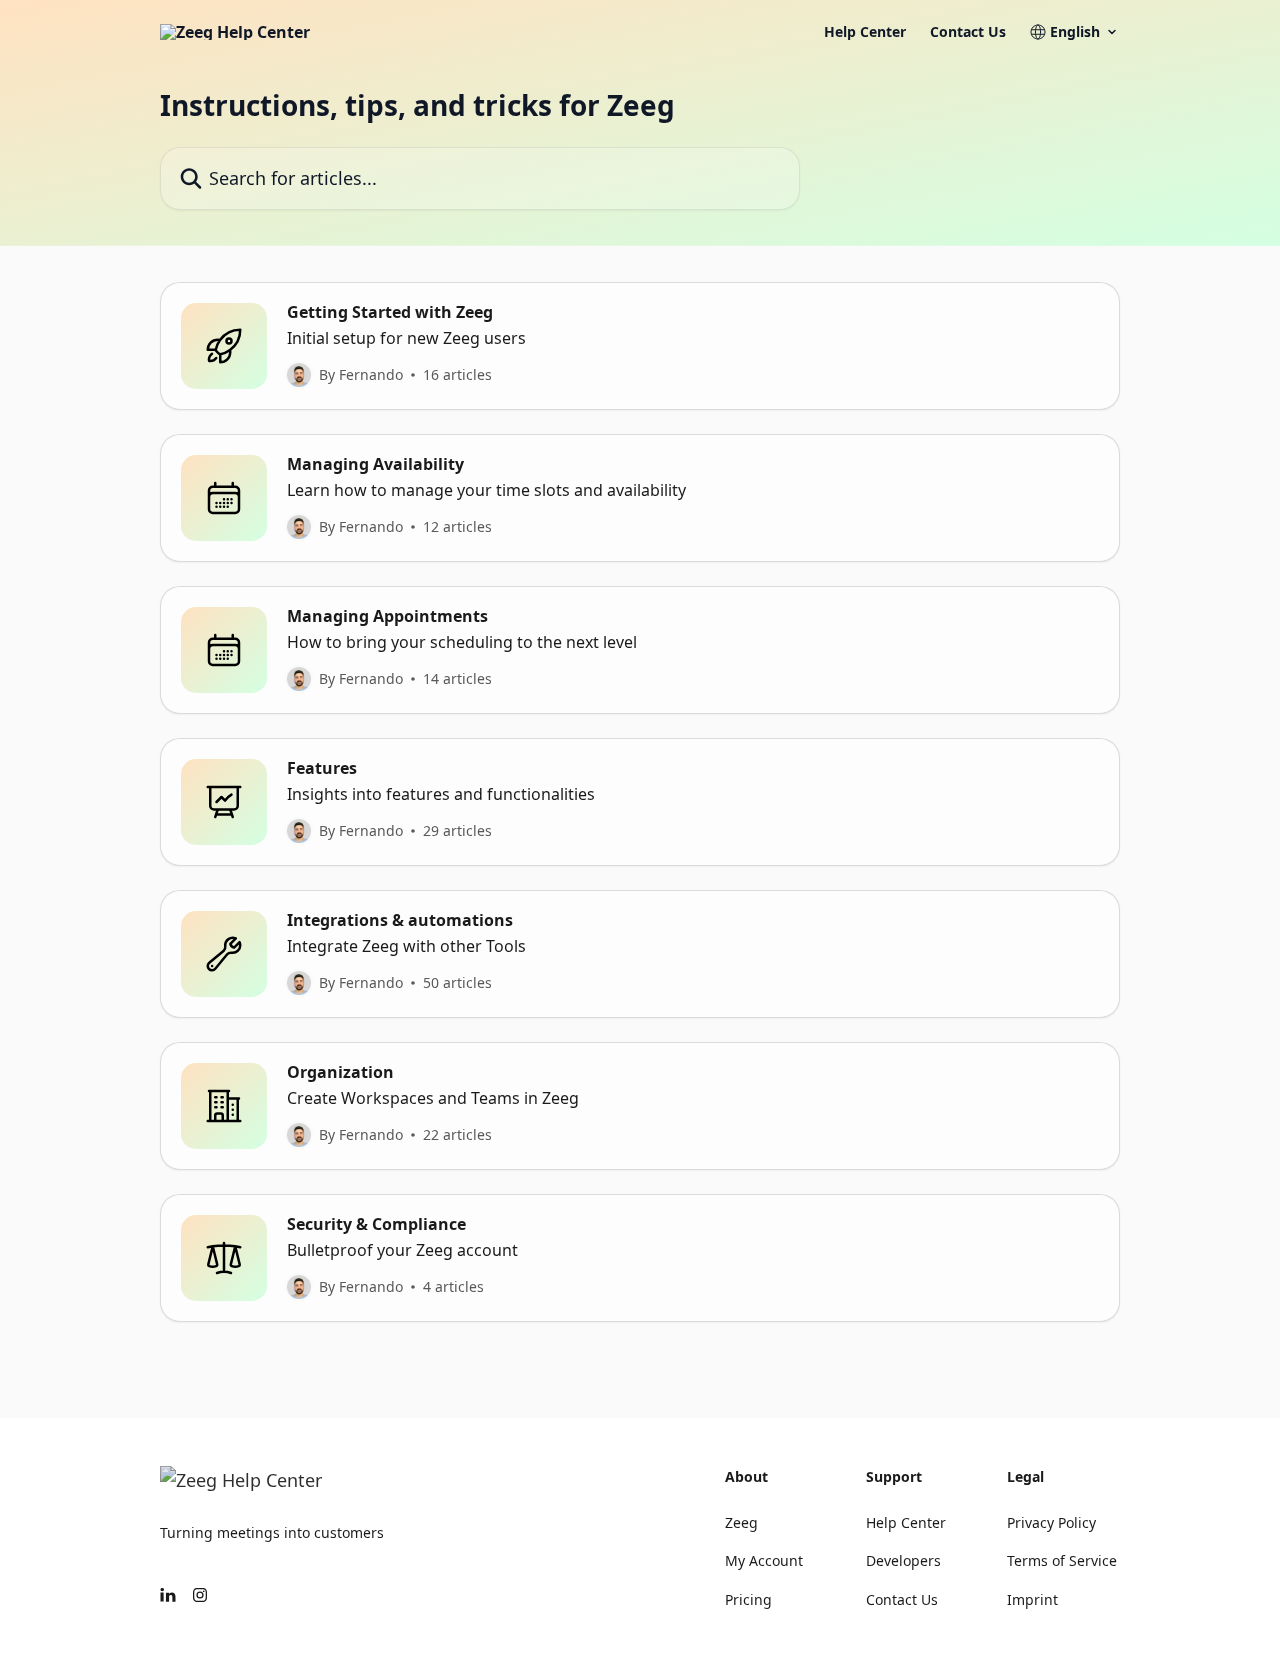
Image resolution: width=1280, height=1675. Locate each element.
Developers (903, 1560)
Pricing (748, 1599)
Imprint (1032, 1599)
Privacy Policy (1051, 1522)
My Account (764, 1560)
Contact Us (968, 32)
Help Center (865, 32)
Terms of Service (1062, 1560)
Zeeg (741, 1522)
